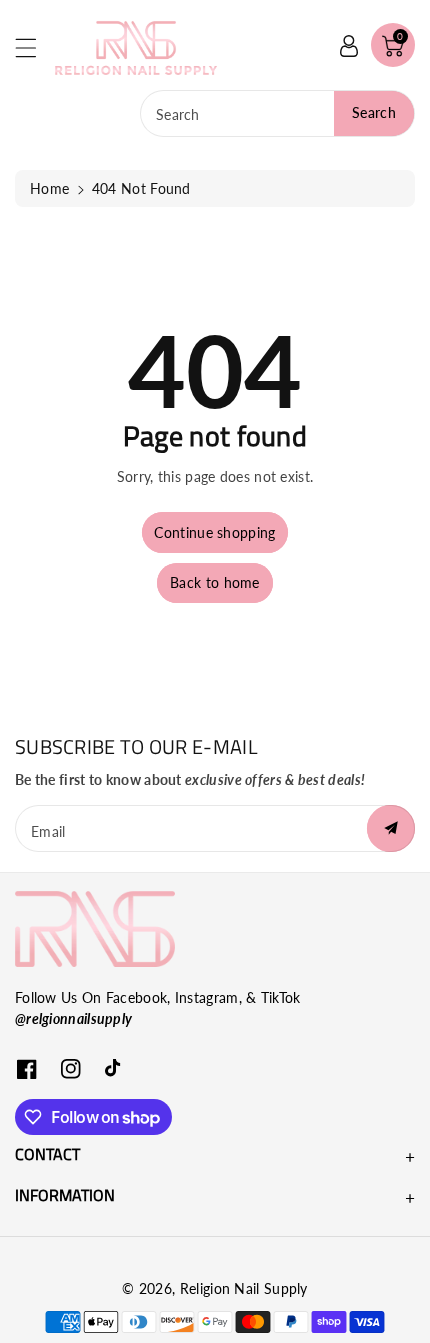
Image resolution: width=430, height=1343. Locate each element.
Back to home (215, 582)
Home (49, 188)
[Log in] (349, 45)
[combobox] (277, 113)
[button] (35, 47)
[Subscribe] (391, 828)
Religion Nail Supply (244, 1288)
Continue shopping (214, 532)
